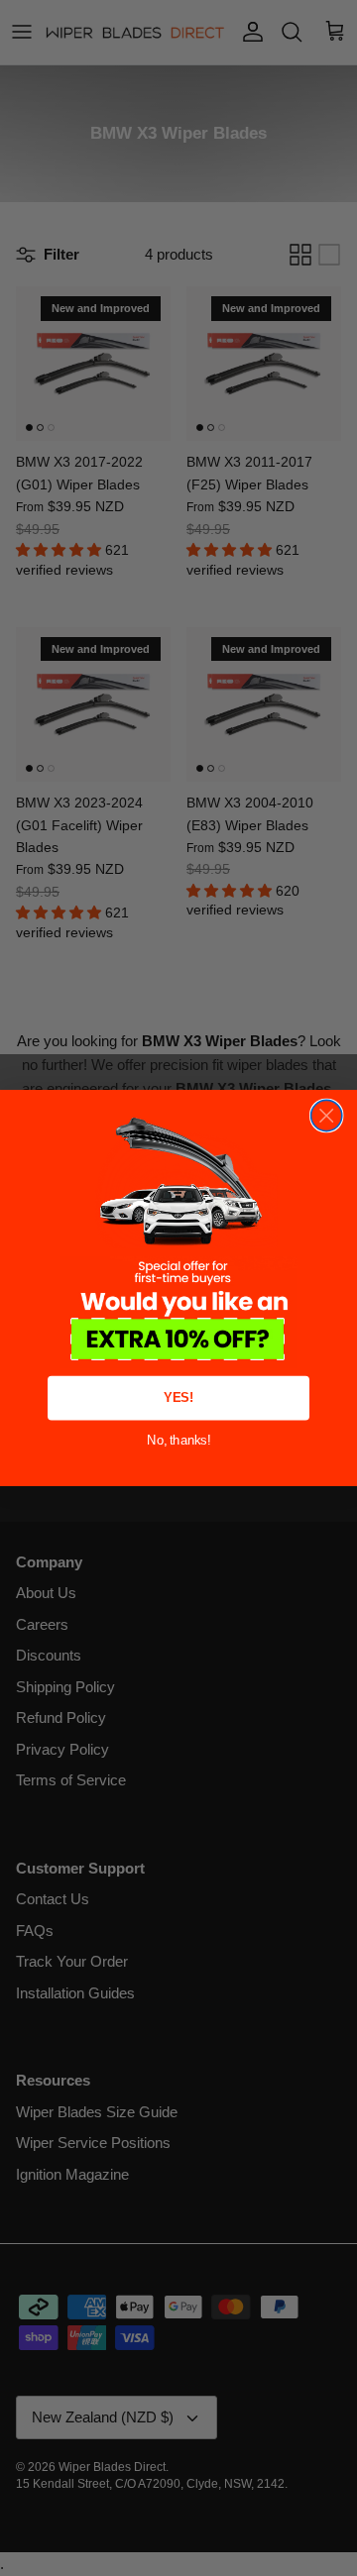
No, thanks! (178, 1440)
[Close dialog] (327, 1115)
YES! (178, 1398)
